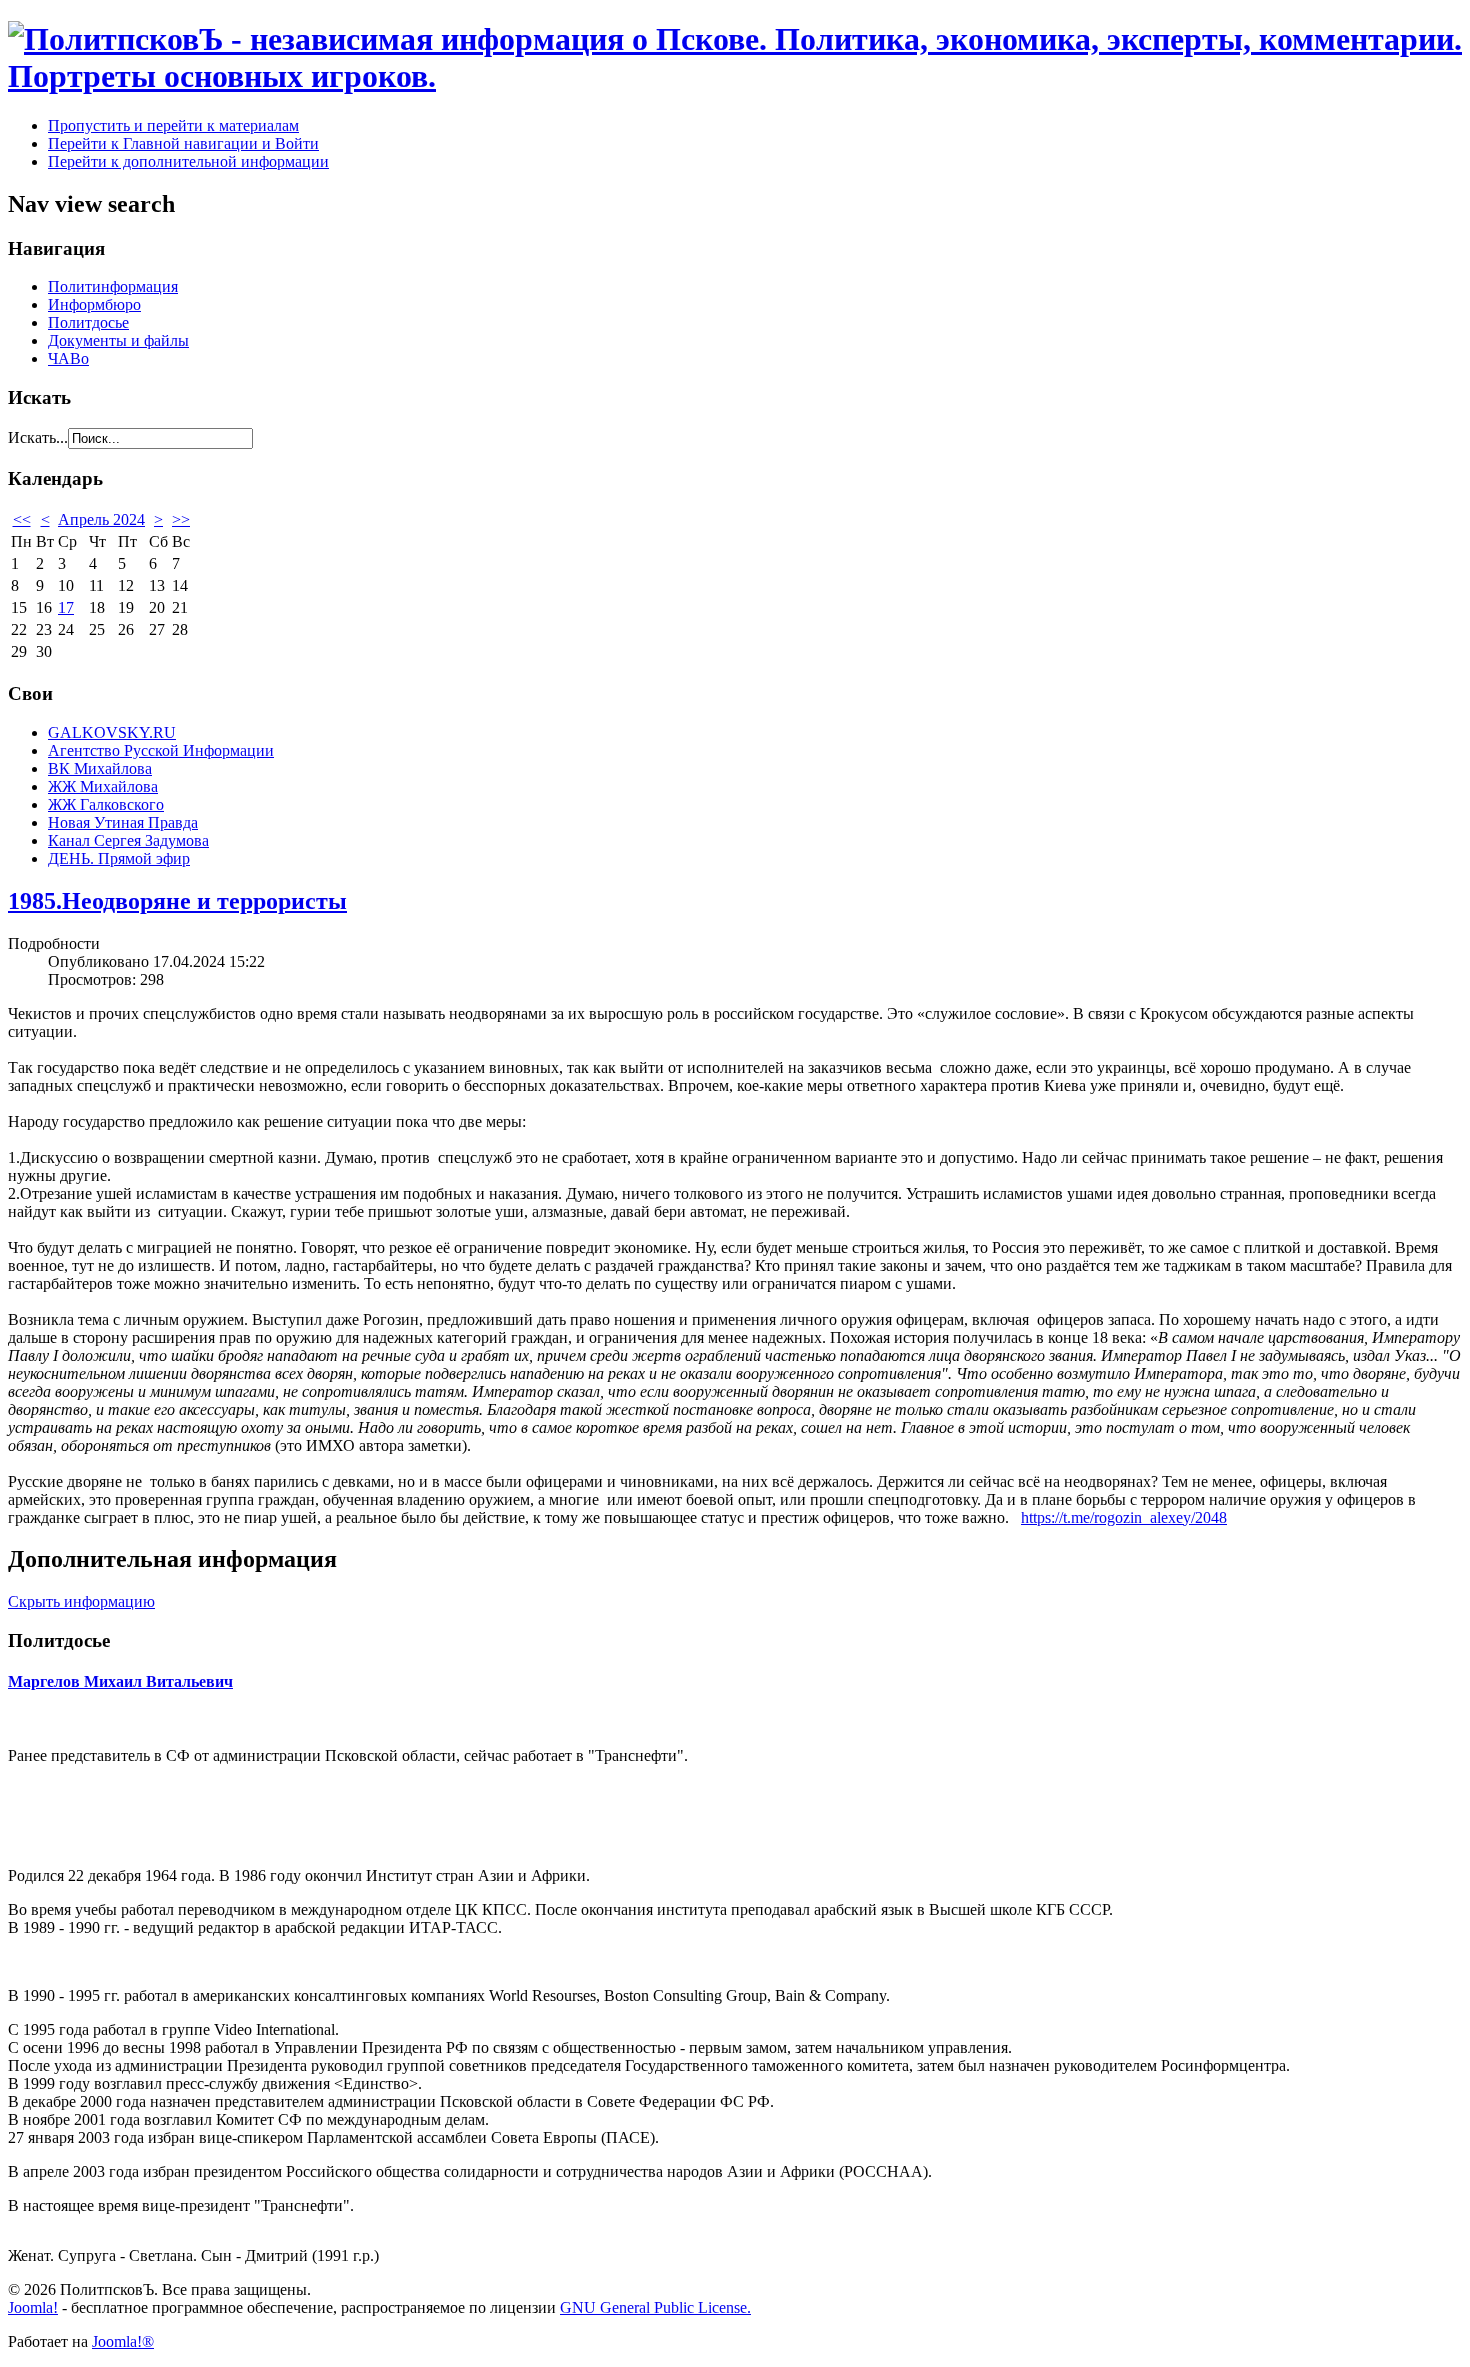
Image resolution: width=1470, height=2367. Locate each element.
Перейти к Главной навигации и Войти (183, 143)
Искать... (38, 437)
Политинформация (113, 286)
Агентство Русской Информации (161, 750)
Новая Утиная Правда (123, 822)
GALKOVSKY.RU (112, 732)
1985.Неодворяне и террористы (177, 901)
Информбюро (94, 304)
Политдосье (88, 322)
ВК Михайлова (100, 768)
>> (181, 519)
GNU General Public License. (655, 2307)
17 (66, 607)
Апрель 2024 (101, 519)
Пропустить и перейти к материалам (173, 125)
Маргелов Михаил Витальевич (120, 1681)
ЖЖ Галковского (106, 804)
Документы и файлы (118, 340)
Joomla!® (123, 2341)
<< (22, 519)
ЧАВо (68, 358)
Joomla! (33, 2307)
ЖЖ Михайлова (103, 786)
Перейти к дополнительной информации (188, 161)
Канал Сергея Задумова (128, 840)
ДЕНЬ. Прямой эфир (119, 858)
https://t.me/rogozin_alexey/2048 (1124, 1517)
